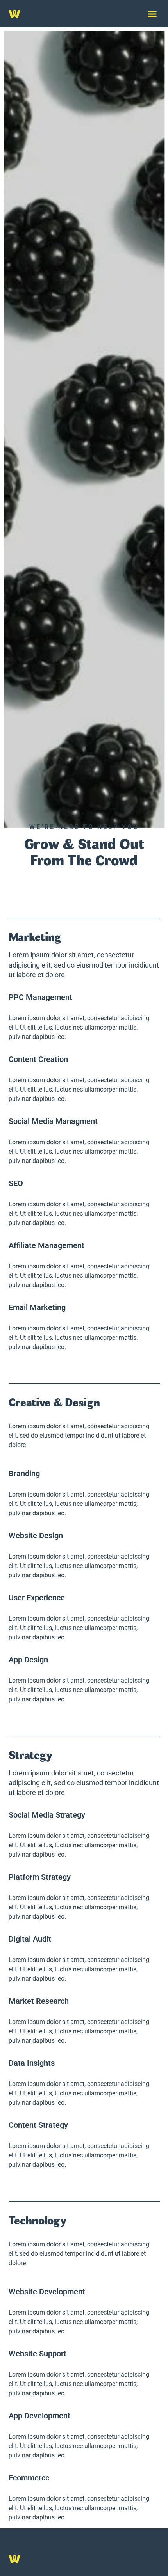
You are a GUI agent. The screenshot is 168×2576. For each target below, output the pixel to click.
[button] (152, 14)
